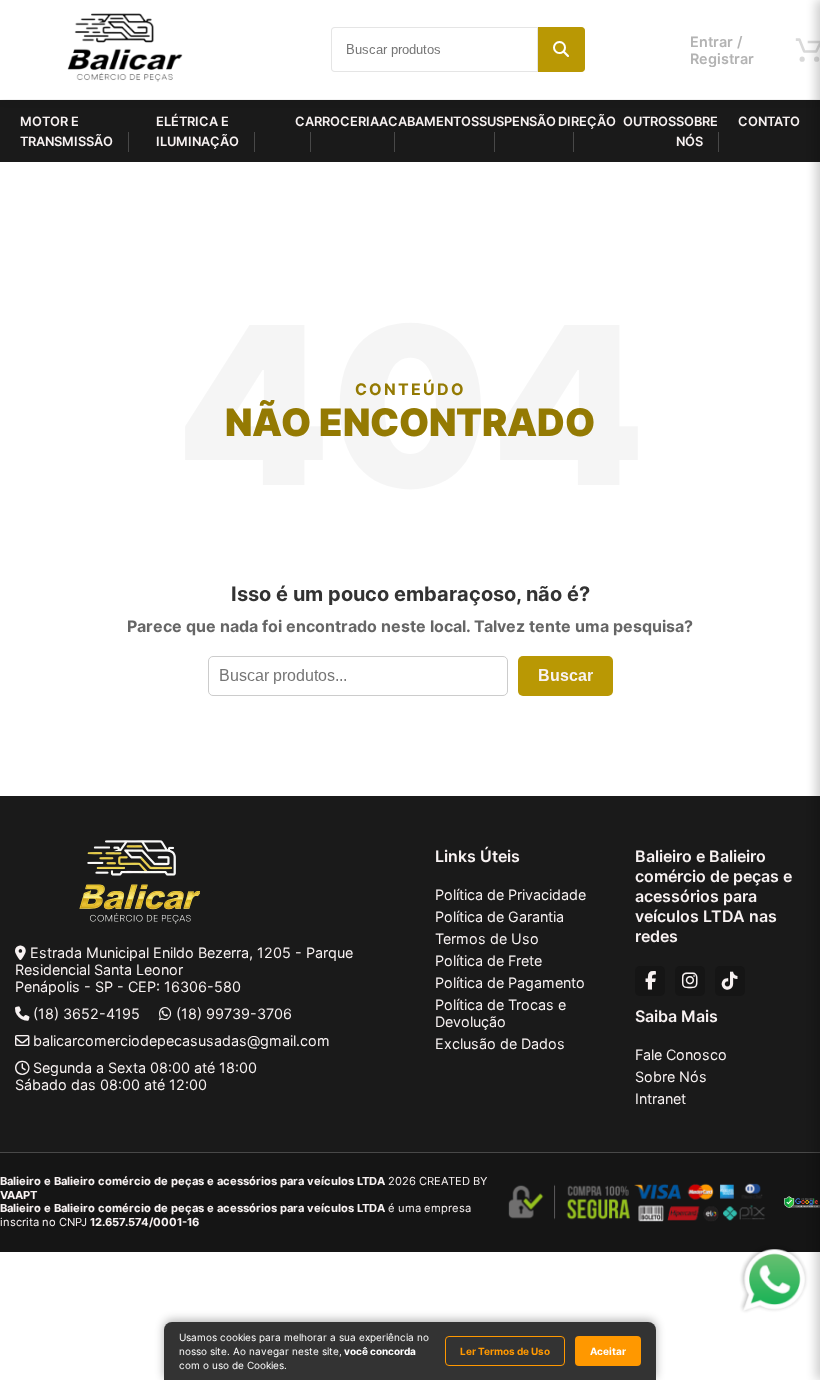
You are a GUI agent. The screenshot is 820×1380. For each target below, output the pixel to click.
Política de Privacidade (510, 894)
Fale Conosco (681, 1054)
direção (587, 121)
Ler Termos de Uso (505, 1351)
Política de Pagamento (510, 982)
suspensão (517, 121)
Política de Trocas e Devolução (500, 1013)
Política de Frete (488, 960)
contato (769, 121)
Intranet (660, 1098)
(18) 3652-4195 (86, 1013)
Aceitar (608, 1351)
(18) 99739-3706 (234, 1013)
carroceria (337, 121)
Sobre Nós (671, 1076)
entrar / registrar (722, 50)
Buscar (565, 675)
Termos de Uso (487, 938)
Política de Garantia (499, 916)
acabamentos (429, 121)
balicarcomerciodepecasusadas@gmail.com (181, 1040)
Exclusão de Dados (500, 1043)
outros (649, 121)
